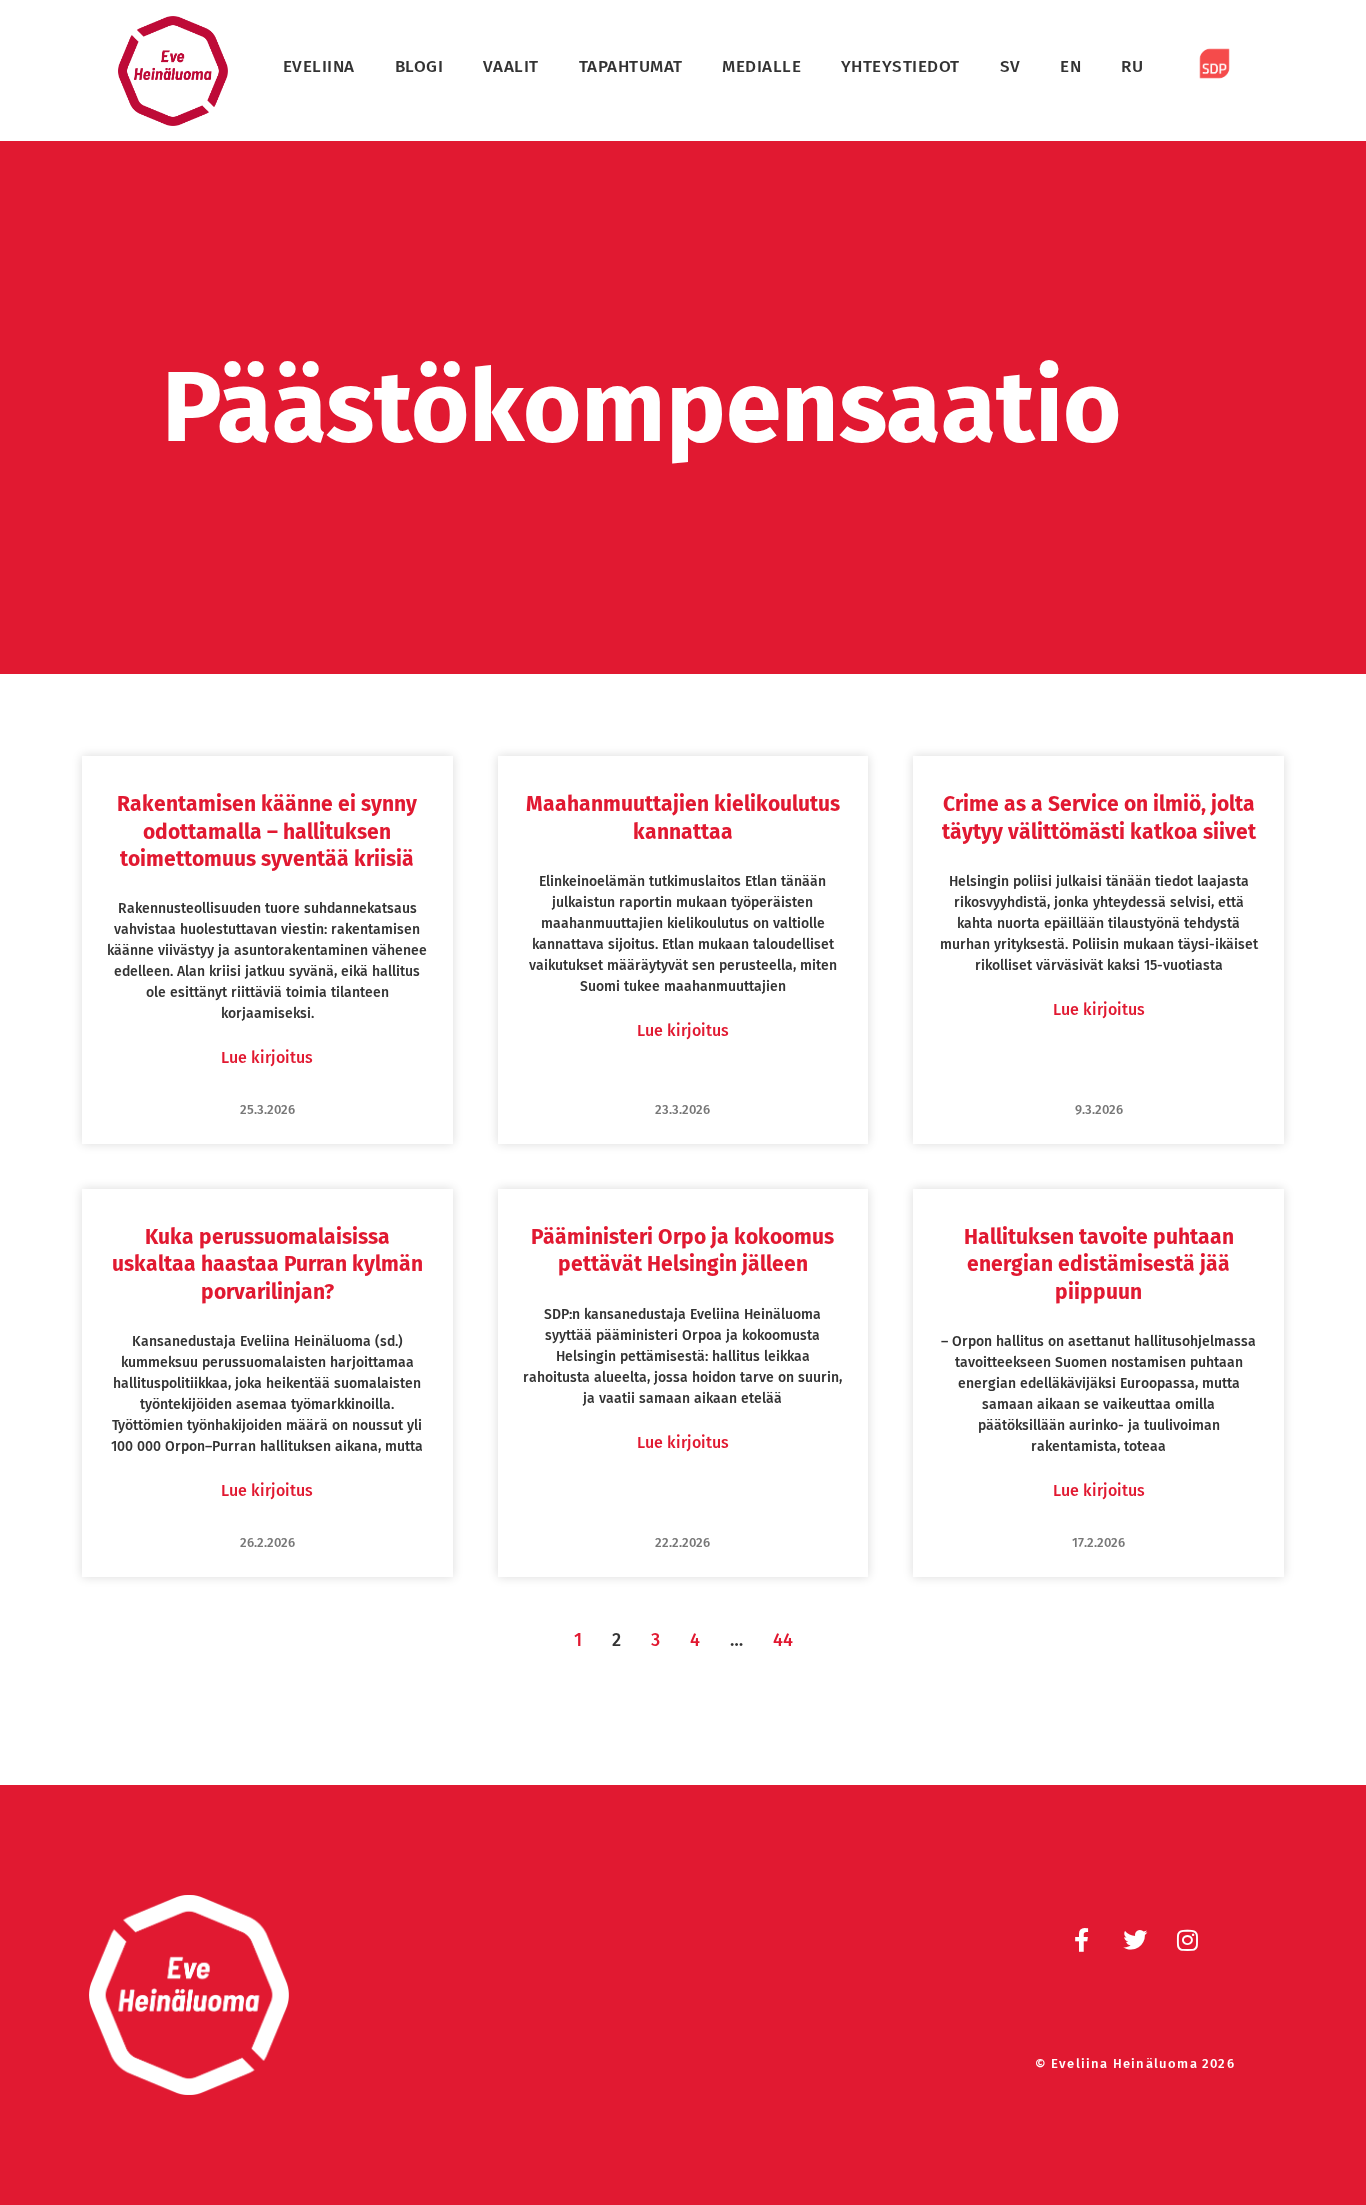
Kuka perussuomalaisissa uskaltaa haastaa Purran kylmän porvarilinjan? (267, 1264)
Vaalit (511, 66)
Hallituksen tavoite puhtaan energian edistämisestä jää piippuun (1099, 1264)
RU (1132, 66)
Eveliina (319, 66)
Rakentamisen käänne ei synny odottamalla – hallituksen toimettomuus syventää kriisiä (267, 831)
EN (1070, 66)
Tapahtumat (631, 66)
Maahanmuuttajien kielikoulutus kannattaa (683, 817)
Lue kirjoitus (267, 1057)
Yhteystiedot (900, 66)
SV (1010, 66)
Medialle (761, 66)
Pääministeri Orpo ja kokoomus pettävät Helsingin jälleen (682, 1250)
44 (783, 1640)
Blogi (419, 66)
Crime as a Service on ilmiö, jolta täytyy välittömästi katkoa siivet (1099, 817)
